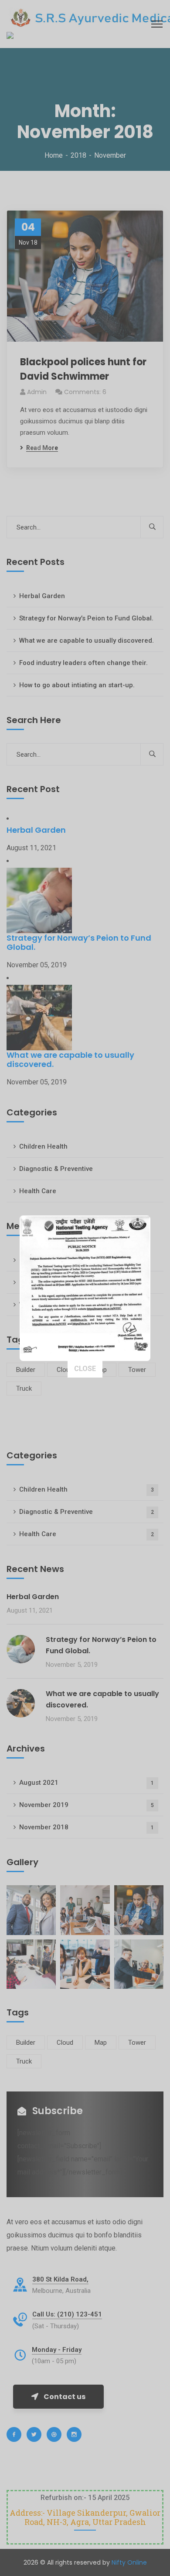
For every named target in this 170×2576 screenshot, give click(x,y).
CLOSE (85, 1369)
